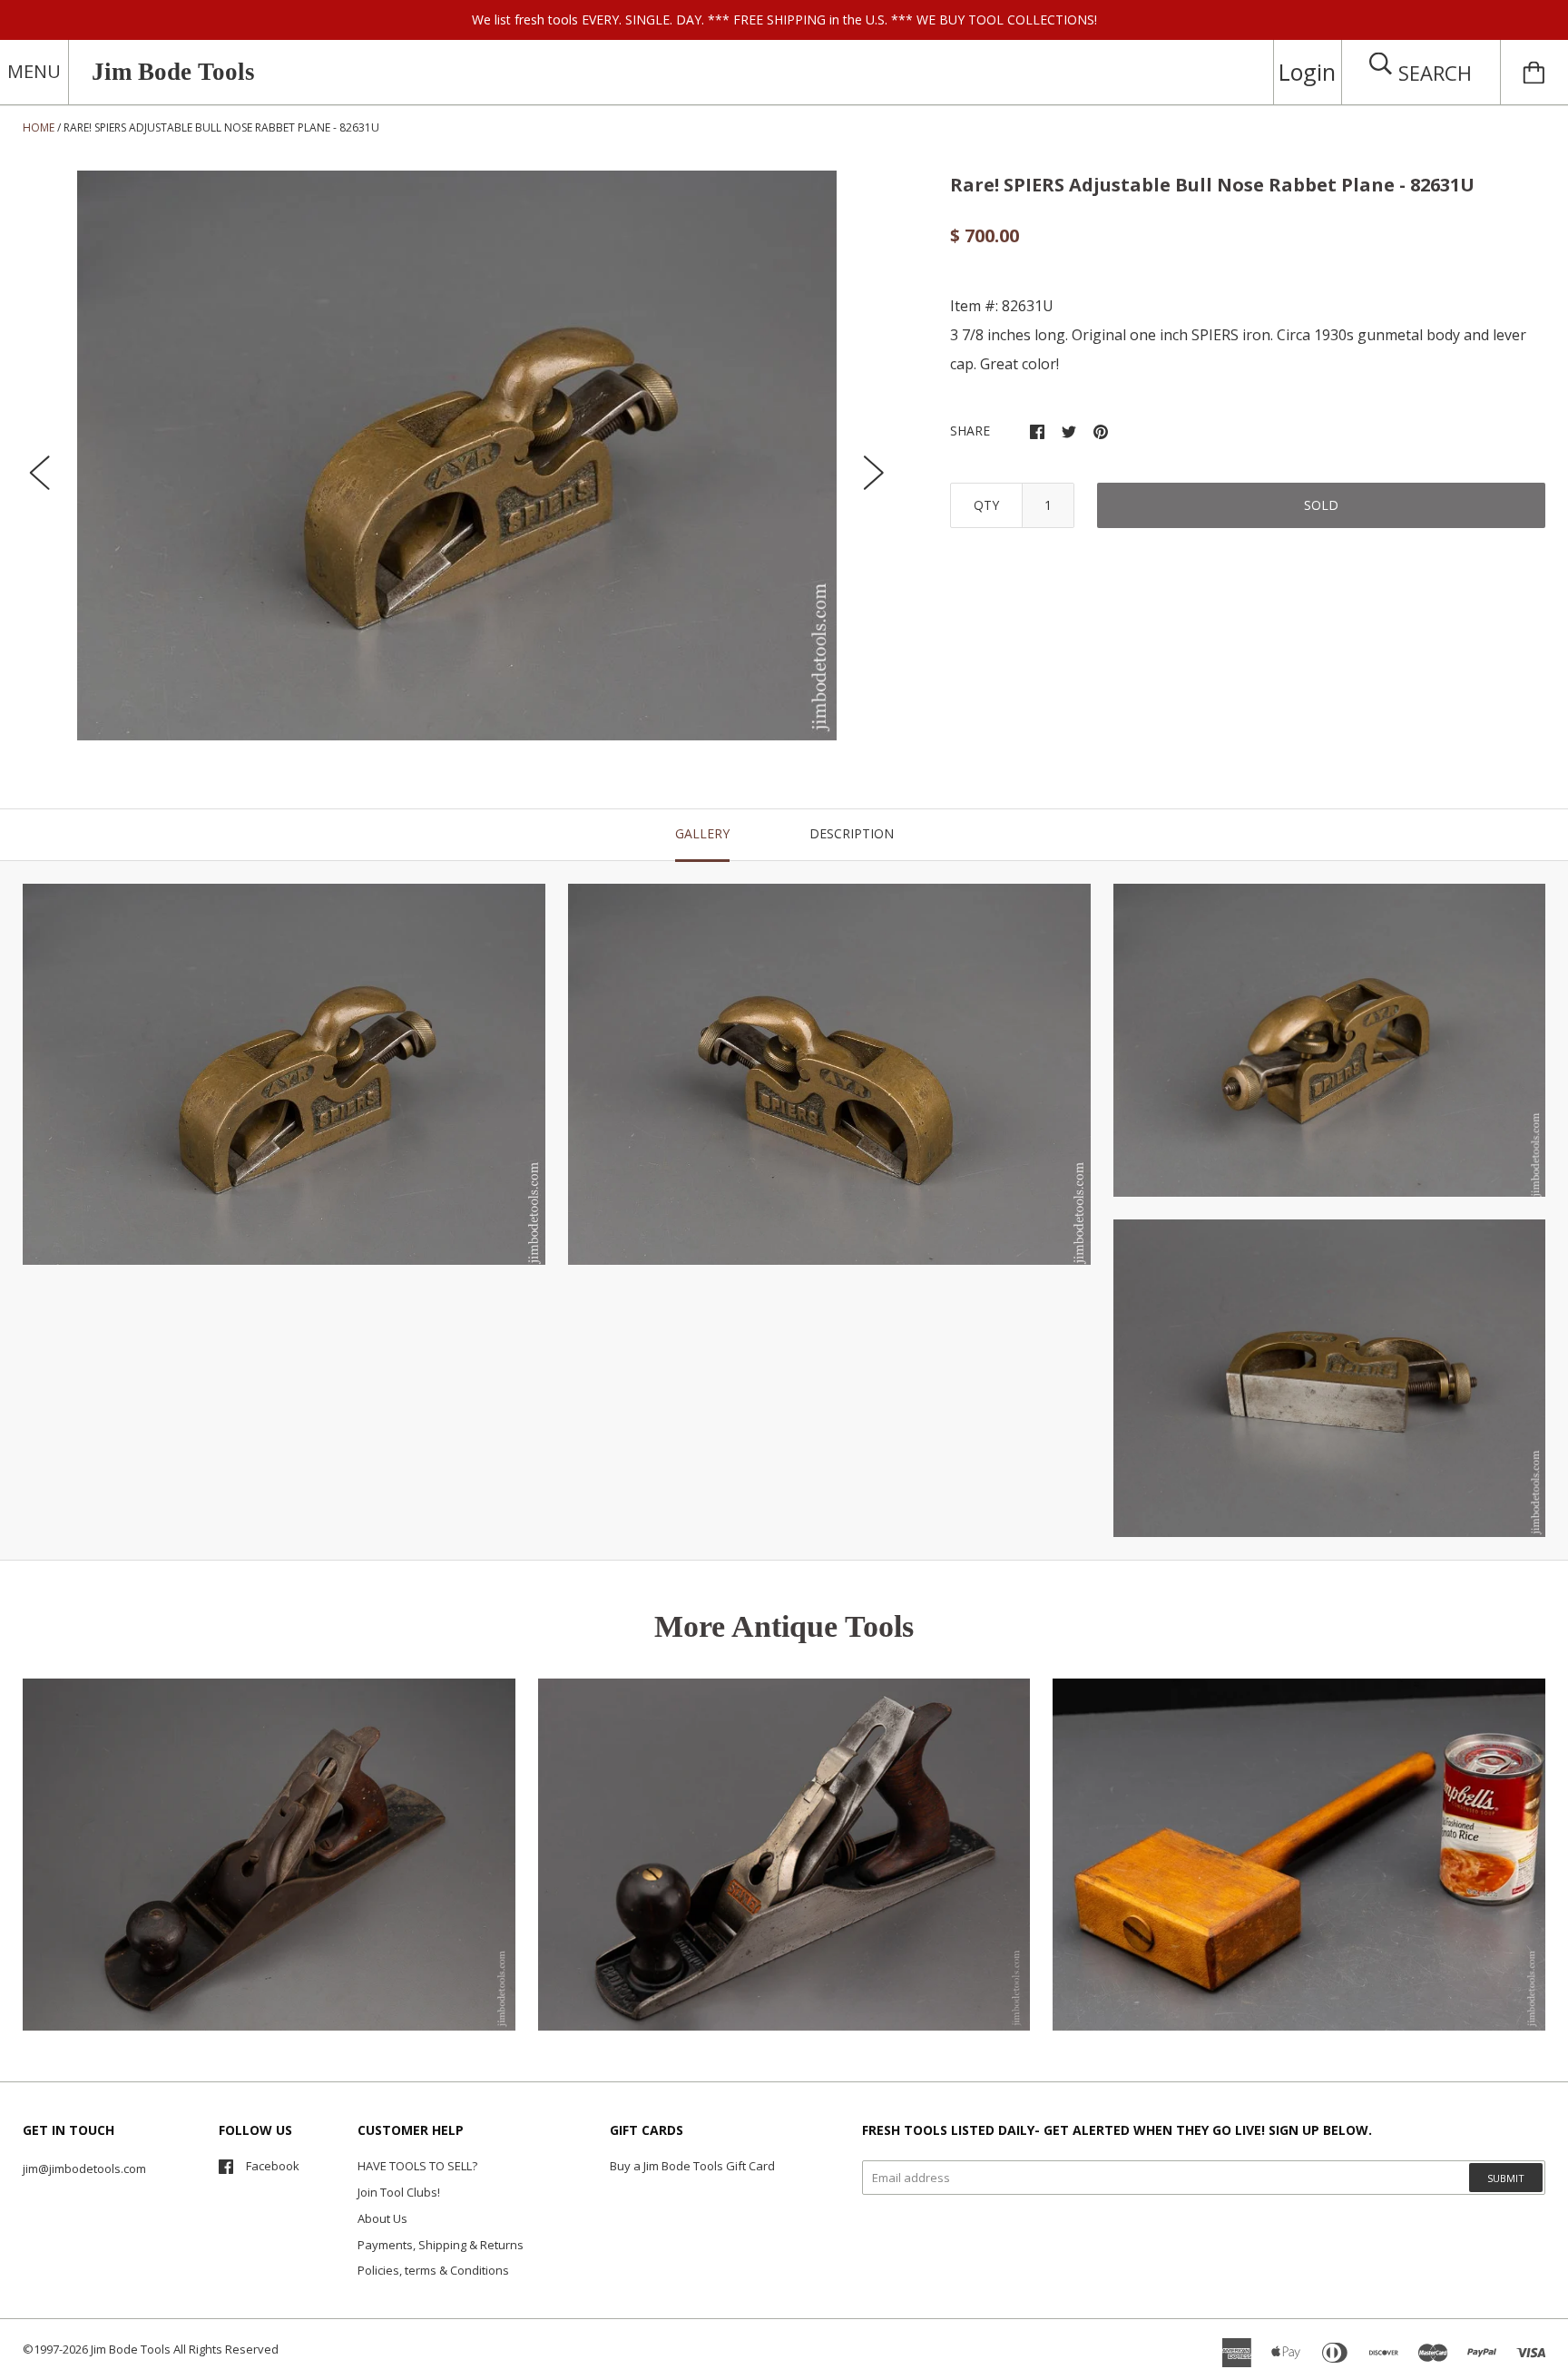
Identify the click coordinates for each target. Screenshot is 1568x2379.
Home (39, 127)
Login (1307, 72)
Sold (1321, 505)
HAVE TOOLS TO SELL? (417, 2166)
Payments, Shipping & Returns (441, 2245)
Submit (1506, 2178)
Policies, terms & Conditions (433, 2270)
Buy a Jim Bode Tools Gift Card (692, 2166)
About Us (382, 2218)
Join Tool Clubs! (399, 2192)
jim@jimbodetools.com (84, 2169)
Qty (986, 505)
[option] (457, 455)
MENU (34, 71)
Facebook (273, 2166)
